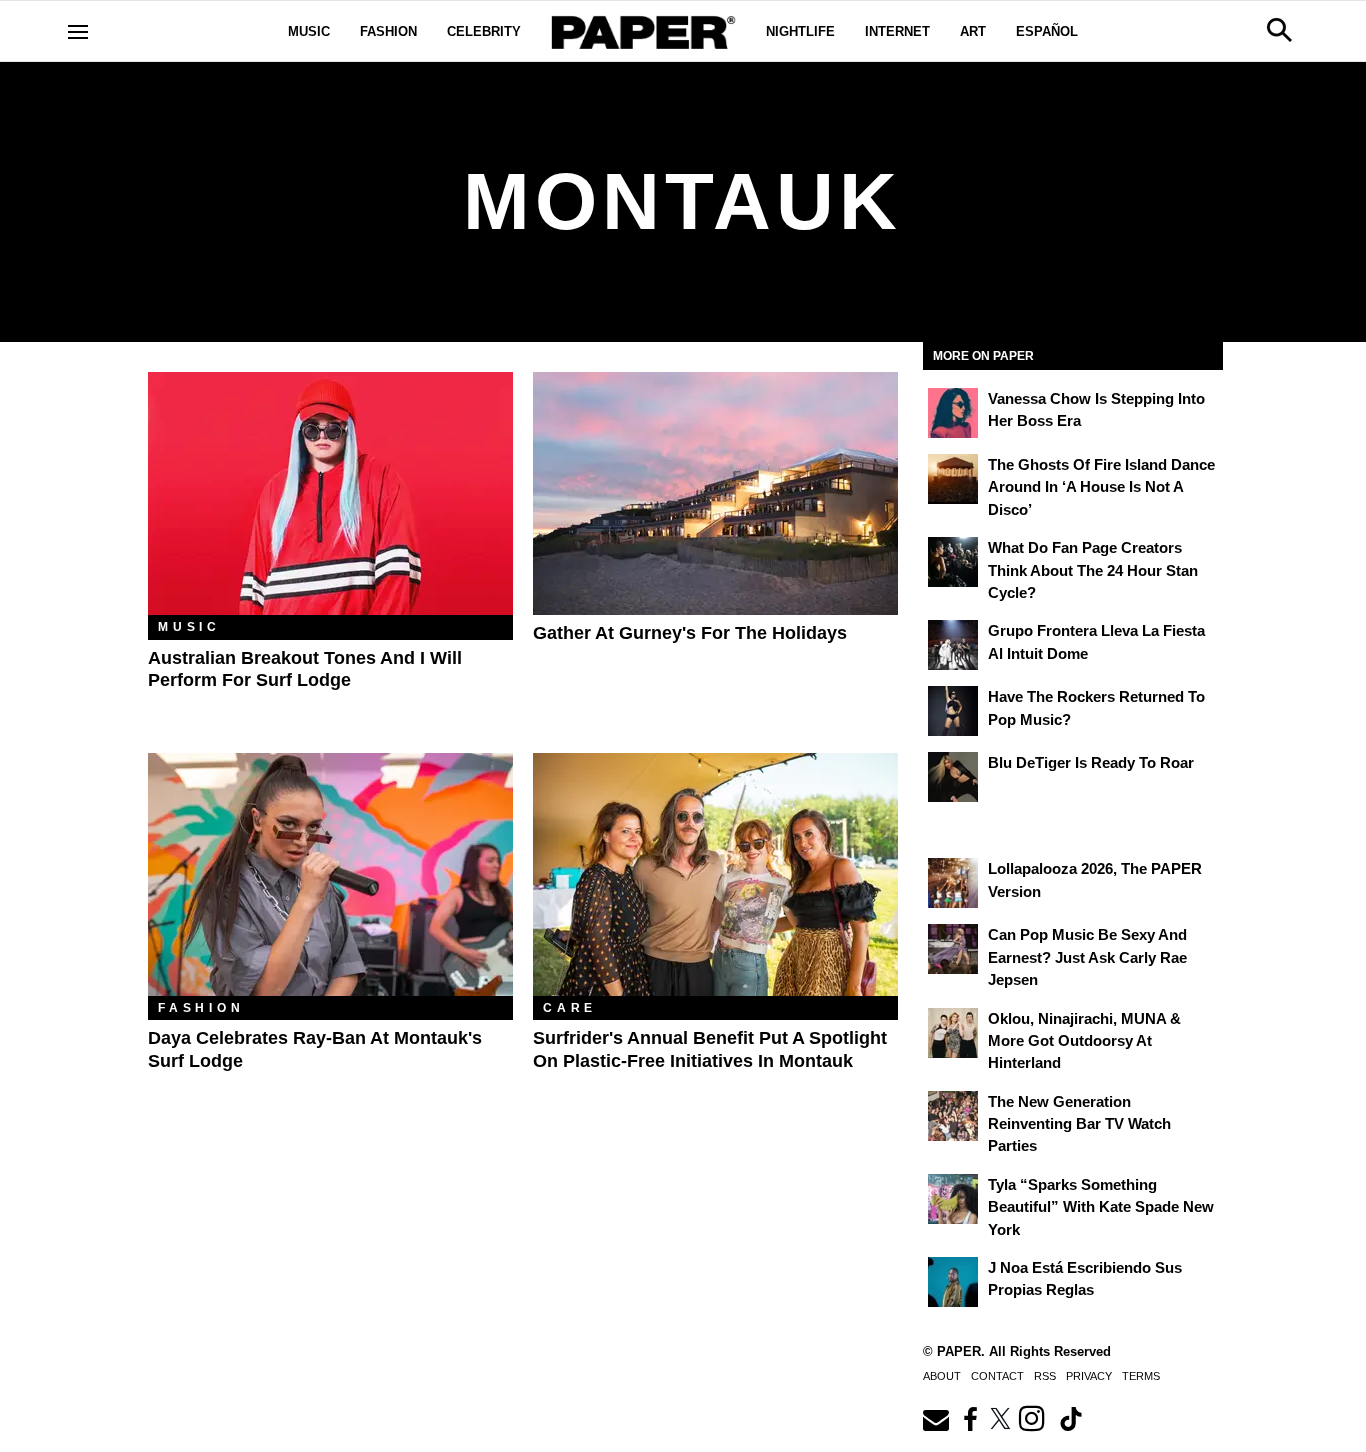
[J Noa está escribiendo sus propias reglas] (953, 1282)
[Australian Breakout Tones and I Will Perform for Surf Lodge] (330, 493)
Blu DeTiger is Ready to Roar (1091, 762)
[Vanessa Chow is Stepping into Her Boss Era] (953, 413)
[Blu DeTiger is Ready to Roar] (953, 777)
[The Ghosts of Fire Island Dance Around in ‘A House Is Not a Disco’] (953, 479)
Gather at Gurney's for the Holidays (690, 633)
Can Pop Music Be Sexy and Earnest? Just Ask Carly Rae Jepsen (1087, 957)
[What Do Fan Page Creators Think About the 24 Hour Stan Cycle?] (953, 562)
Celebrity (484, 31)
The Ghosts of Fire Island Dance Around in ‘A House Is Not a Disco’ (1101, 487)
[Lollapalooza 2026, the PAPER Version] (953, 883)
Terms (1141, 1376)
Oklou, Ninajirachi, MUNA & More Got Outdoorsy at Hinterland (1084, 1041)
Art (973, 31)
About (942, 1376)
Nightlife (800, 31)
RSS (1045, 1376)
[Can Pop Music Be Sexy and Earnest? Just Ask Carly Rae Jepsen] (953, 949)
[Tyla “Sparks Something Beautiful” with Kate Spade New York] (953, 1199)
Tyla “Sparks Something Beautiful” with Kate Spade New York (1101, 1207)
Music (309, 31)
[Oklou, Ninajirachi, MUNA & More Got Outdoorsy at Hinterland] (953, 1033)
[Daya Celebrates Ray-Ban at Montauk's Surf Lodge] (330, 874)
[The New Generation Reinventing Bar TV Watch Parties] (953, 1116)
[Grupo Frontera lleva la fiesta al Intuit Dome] (953, 645)
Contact (997, 1376)
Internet (897, 31)
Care (570, 1008)
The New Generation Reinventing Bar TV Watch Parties (1079, 1124)
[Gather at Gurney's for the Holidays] (715, 493)
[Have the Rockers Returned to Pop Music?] (953, 711)
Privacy (1089, 1376)
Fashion (388, 31)
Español (1047, 31)
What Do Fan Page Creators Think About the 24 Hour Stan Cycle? (1093, 570)
